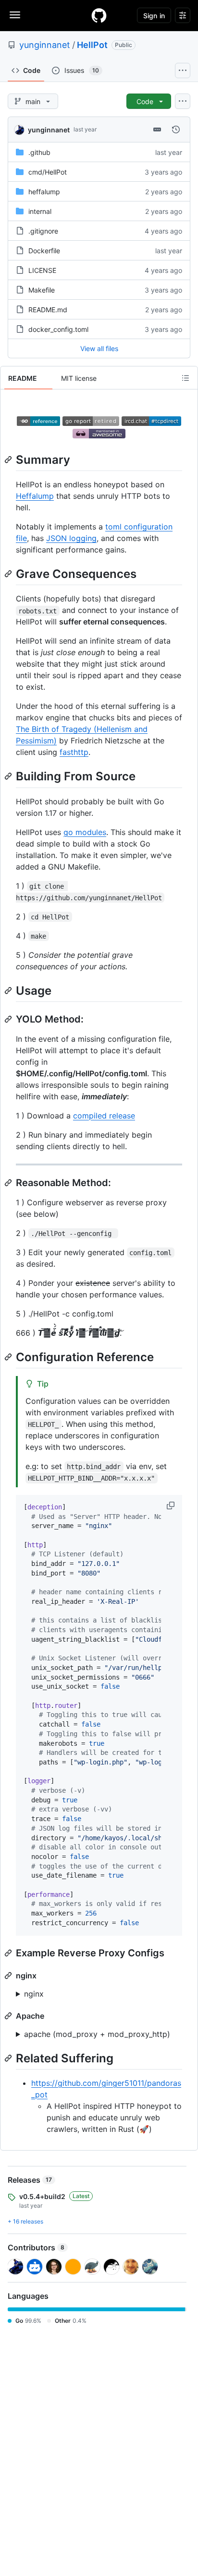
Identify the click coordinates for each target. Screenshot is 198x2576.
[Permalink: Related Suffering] (9, 2058)
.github (39, 152)
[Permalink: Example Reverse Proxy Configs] (9, 1953)
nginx (34, 1994)
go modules (85, 832)
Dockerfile (44, 251)
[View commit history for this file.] (176, 129)
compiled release (104, 1116)
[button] (172, 1506)
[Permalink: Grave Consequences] (9, 574)
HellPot (92, 45)
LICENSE (42, 270)
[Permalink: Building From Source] (9, 776)
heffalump (44, 192)
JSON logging (71, 538)
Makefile (42, 290)
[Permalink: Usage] (9, 990)
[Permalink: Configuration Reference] (9, 1357)
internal (40, 211)
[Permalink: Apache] (9, 2016)
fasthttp (74, 752)
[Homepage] (99, 15)
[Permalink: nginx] (9, 1976)
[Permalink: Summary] (9, 459)
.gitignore (43, 231)
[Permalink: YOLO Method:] (9, 1019)
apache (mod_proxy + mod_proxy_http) (97, 2034)
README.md (48, 310)
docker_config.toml (58, 329)
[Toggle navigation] (15, 15)
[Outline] (186, 378)
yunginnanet (45, 45)
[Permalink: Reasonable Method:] (9, 1183)
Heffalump (35, 496)
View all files (99, 348)
